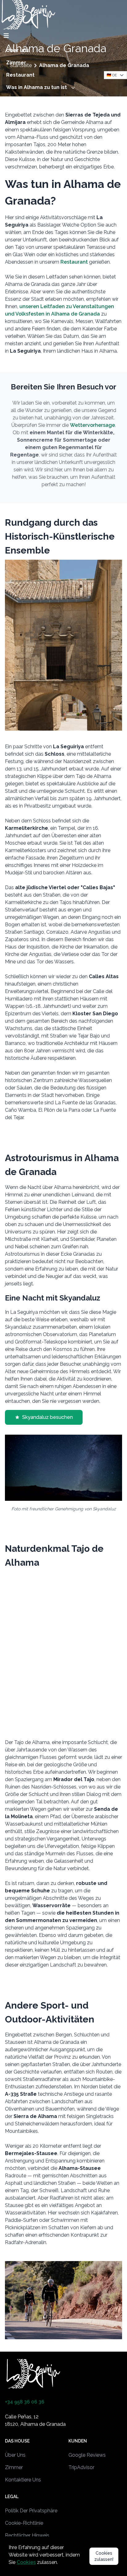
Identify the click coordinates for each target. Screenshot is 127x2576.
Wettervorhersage (92, 425)
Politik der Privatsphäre (31, 2511)
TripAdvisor (81, 2467)
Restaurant (20, 75)
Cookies (26, 2562)
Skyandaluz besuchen (47, 1417)
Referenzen (21, 100)
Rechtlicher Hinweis (27, 2535)
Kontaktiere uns (26, 112)
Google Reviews (87, 2455)
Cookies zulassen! (104, 2556)
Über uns (18, 50)
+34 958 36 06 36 (25, 2402)
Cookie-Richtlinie (24, 2523)
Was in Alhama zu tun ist (37, 87)
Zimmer (16, 63)
